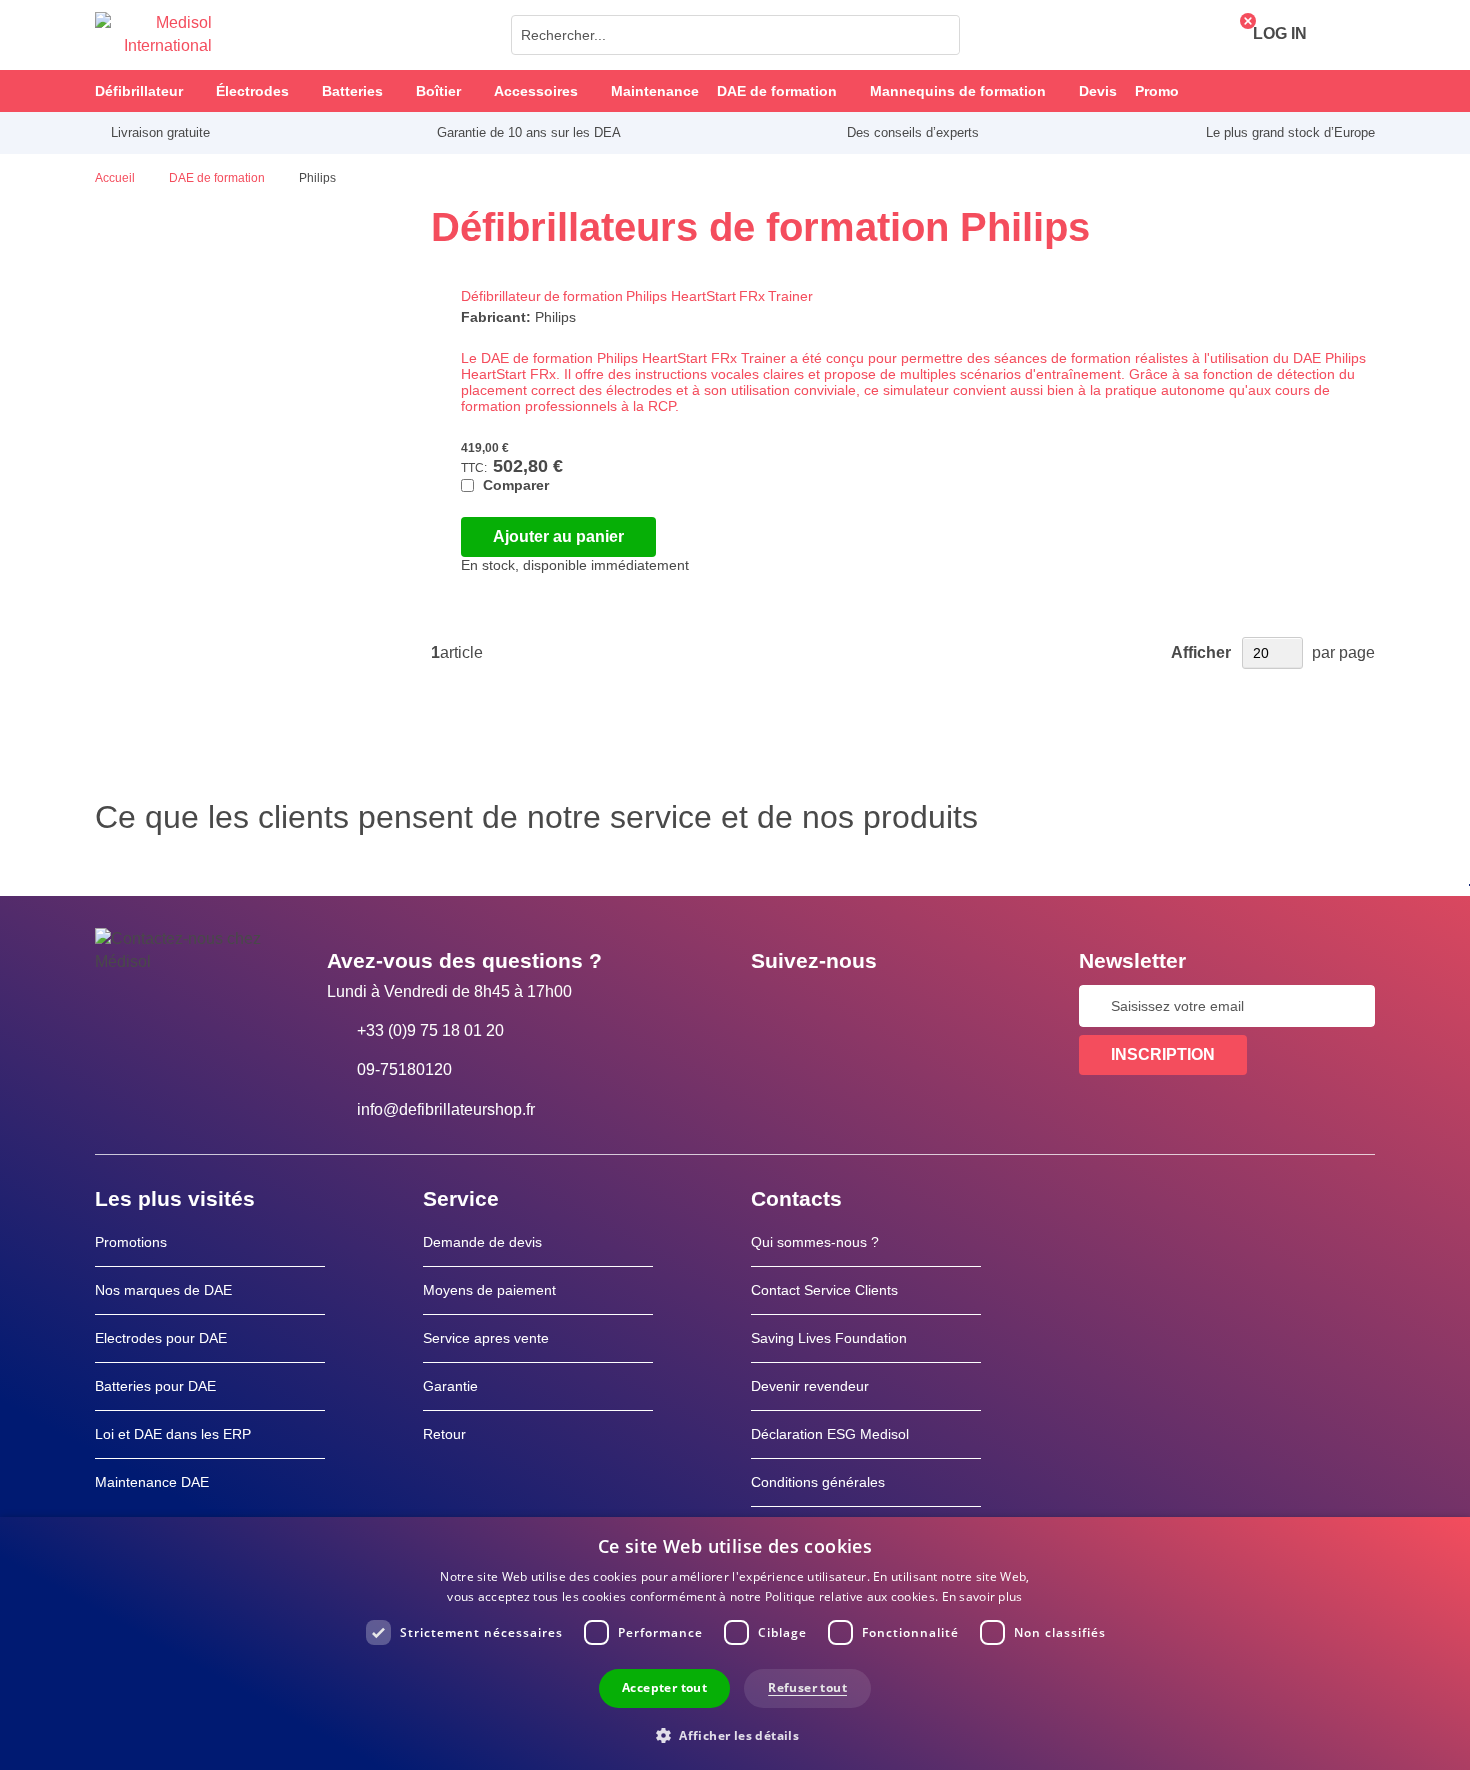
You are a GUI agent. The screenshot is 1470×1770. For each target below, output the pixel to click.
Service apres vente (486, 1338)
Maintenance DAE (152, 1482)
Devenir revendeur (810, 1386)
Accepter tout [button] (664, 1687)
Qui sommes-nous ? (815, 1242)
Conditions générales (818, 1482)
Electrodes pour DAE (161, 1338)
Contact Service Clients (824, 1290)
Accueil (116, 178)
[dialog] (735, 1643)
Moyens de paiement (489, 1290)
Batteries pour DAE (155, 1386)
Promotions (131, 1242)
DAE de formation (218, 178)
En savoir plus (982, 1596)
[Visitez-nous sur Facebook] (772, 1006)
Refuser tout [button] (807, 1687)
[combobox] (735, 35)
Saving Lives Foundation (829, 1338)
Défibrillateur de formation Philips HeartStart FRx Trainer (637, 296)
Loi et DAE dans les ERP (173, 1434)
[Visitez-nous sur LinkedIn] (830, 1006)
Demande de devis (482, 1242)
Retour (444, 1434)
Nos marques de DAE (163, 1290)
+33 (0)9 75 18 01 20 (430, 1030)
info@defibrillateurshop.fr (446, 1109)
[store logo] (153, 35)
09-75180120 (404, 1069)
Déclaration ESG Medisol (830, 1434)
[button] (735, 1734)
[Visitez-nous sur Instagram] (888, 1006)
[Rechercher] (939, 35)
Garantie (450, 1386)
